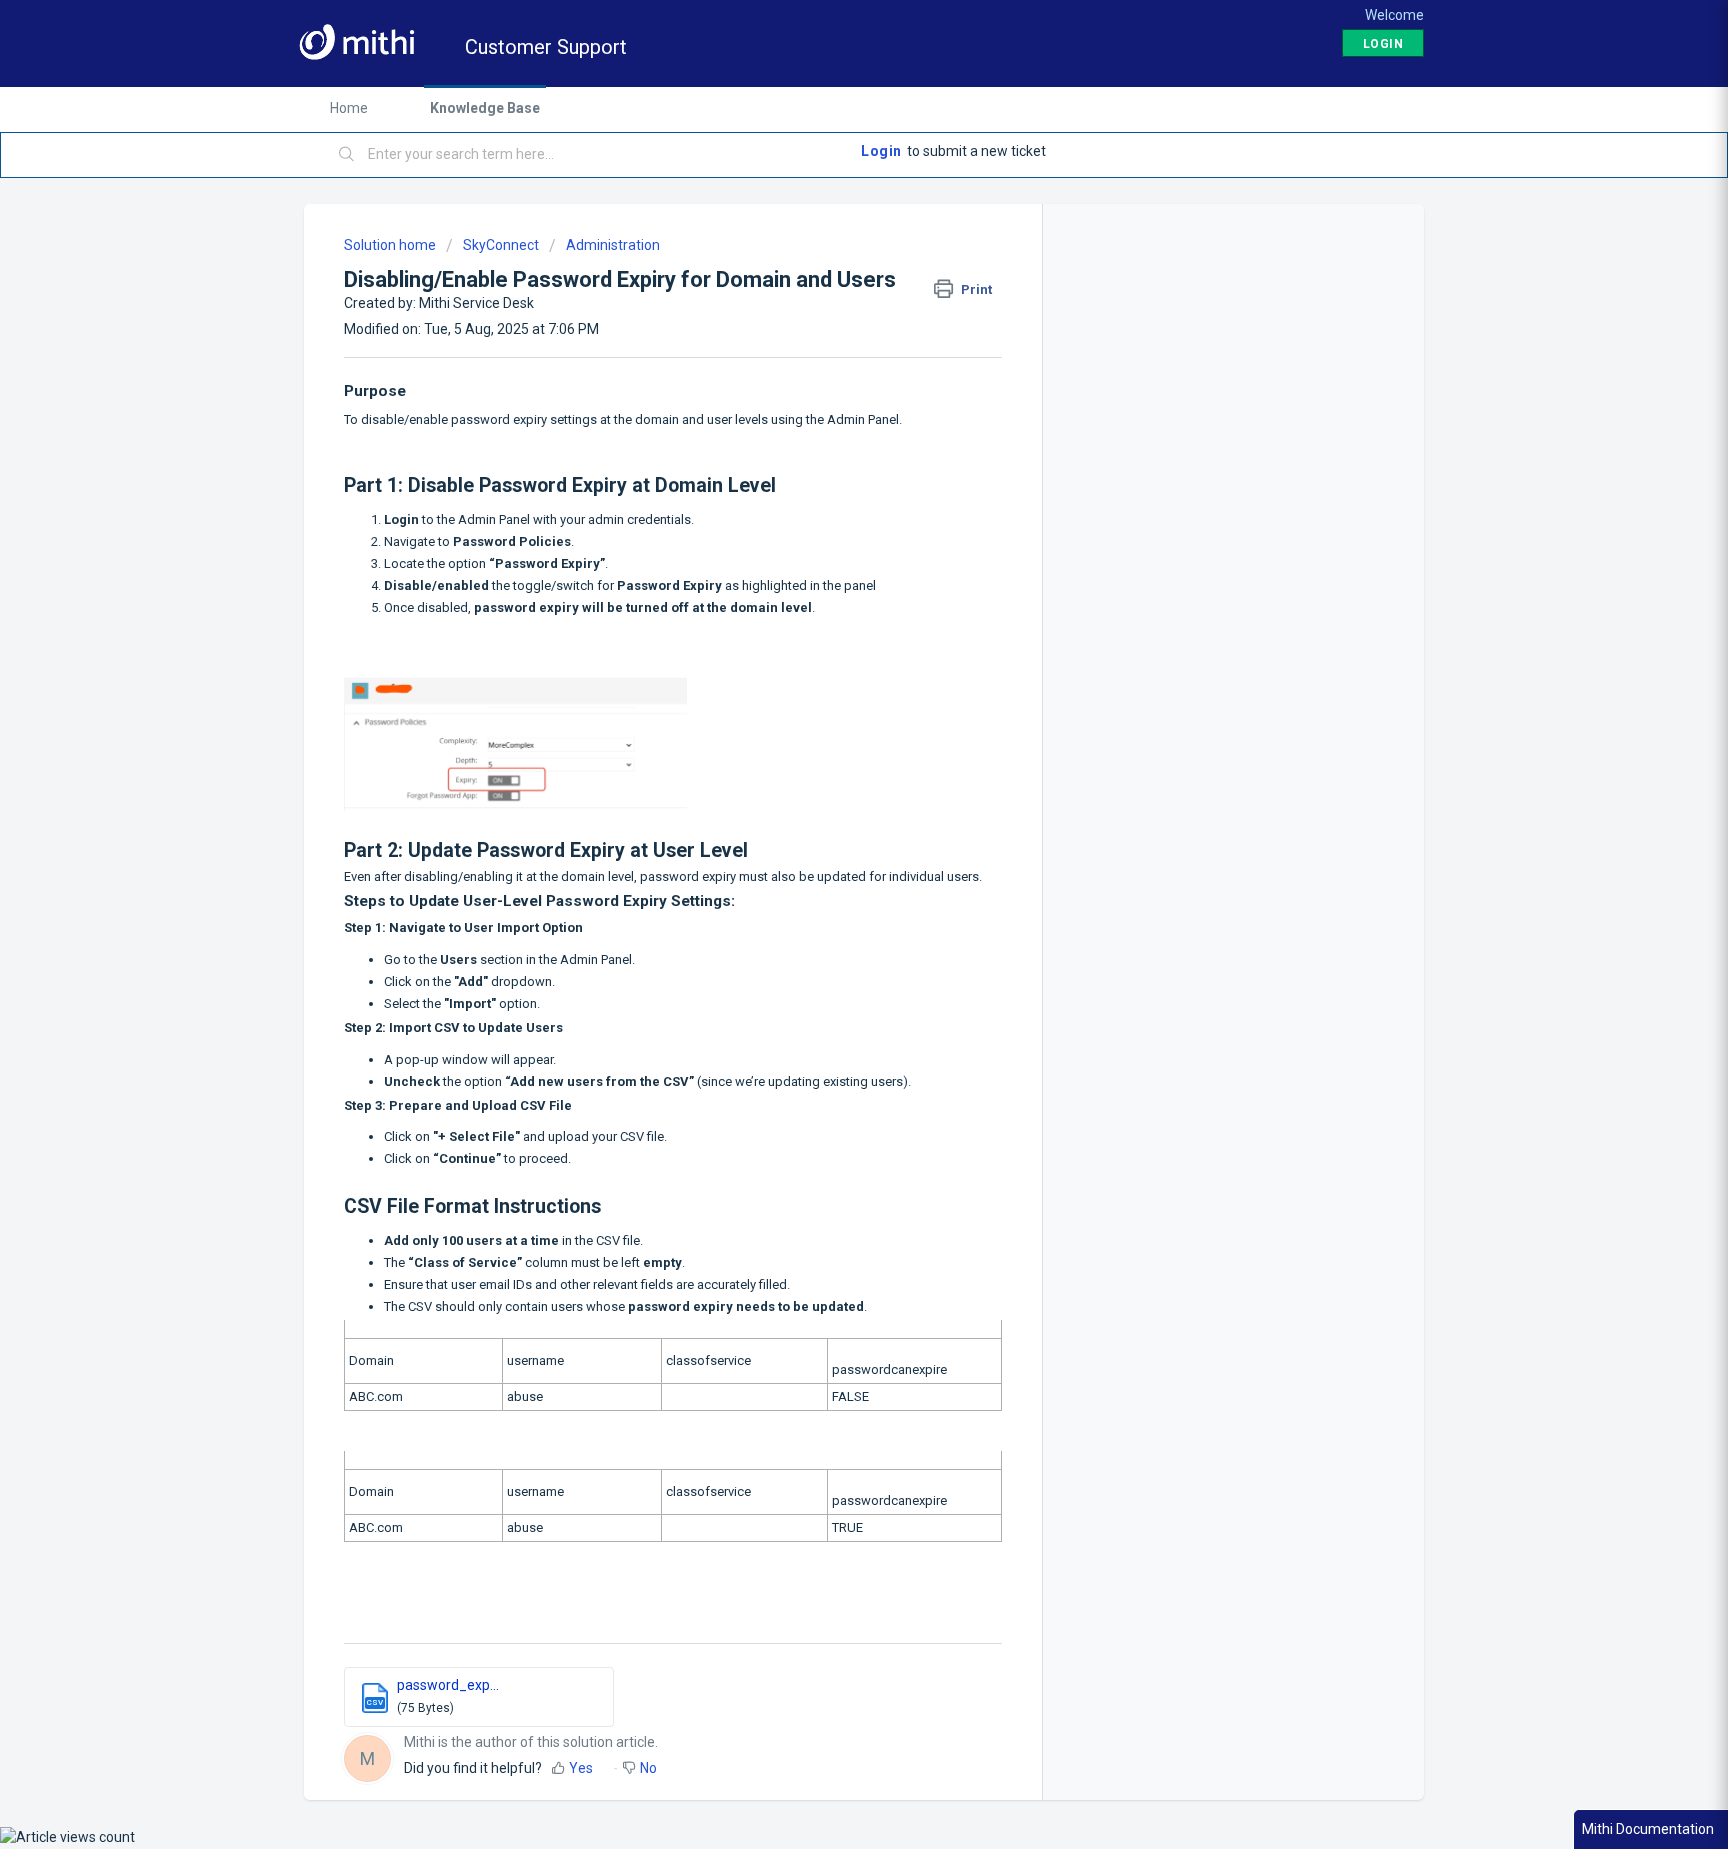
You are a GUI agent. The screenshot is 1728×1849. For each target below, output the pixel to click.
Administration (613, 245)
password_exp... (448, 1685)
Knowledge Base (485, 108)
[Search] (347, 155)
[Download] (827, 676)
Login (881, 151)
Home (349, 108)
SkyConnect (501, 245)
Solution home (391, 245)
